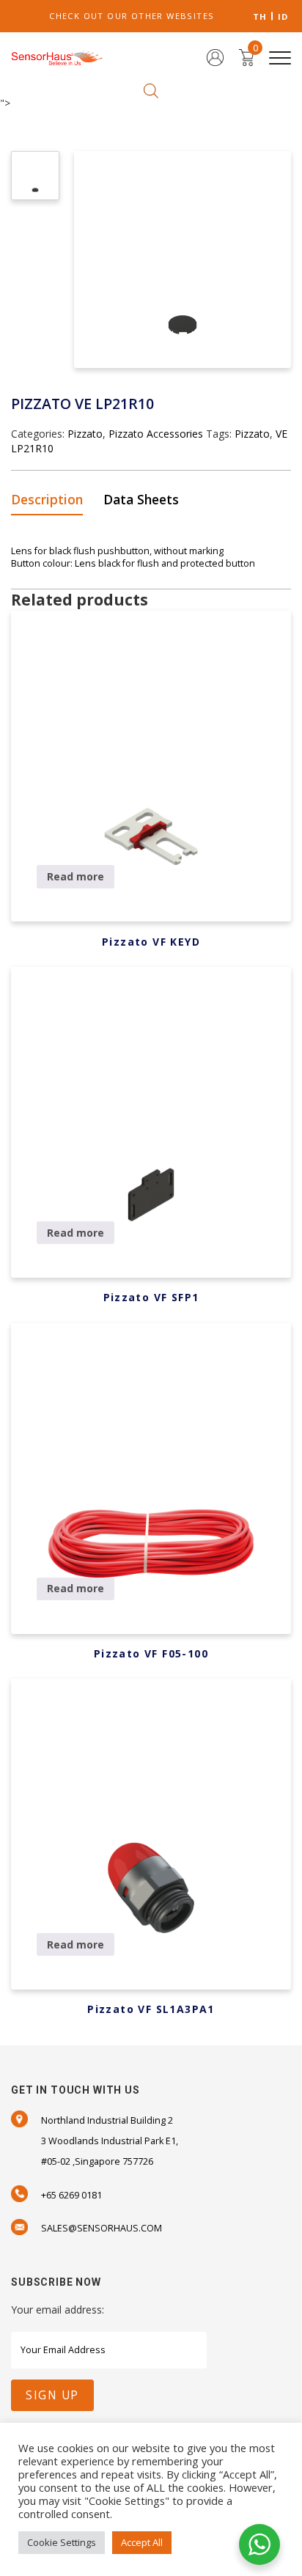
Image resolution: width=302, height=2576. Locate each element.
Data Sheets (141, 499)
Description (47, 499)
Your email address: (58, 2310)
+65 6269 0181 (71, 2195)
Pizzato (85, 434)
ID (283, 16)
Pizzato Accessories (156, 434)
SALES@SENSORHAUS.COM (102, 2228)
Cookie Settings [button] (62, 2542)
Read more (75, 876)
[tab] (52, 500)
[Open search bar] (151, 90)
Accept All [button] (142, 2542)
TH (260, 16)
